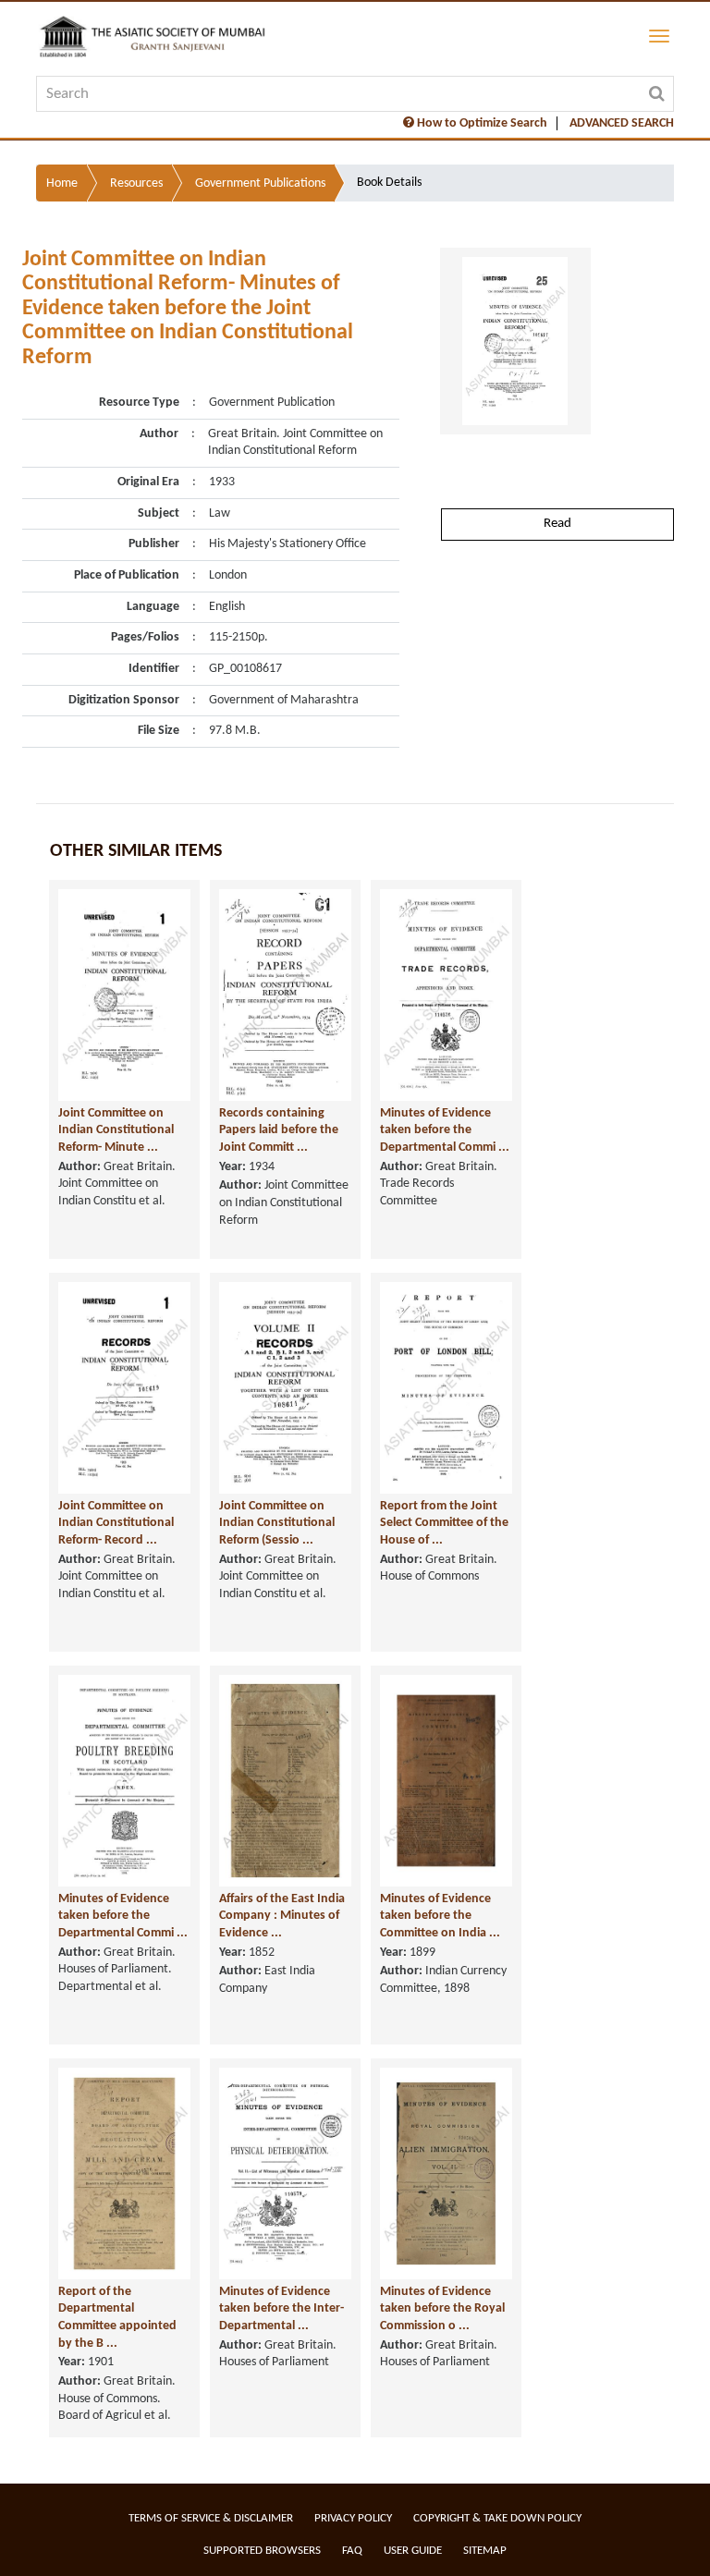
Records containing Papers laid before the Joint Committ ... (279, 1130)
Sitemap (485, 2551)
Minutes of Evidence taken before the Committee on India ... (440, 1916)
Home (62, 183)
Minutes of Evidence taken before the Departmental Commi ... (445, 1130)
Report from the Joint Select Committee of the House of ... (444, 1523)
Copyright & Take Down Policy (497, 2518)
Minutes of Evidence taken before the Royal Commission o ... (442, 2309)
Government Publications (260, 183)
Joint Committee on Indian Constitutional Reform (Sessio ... (277, 1523)
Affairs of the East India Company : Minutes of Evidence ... (282, 1916)
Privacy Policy (353, 2518)
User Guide (413, 2551)
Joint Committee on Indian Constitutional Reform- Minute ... (116, 1130)
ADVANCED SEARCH (622, 123)
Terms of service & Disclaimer (211, 2518)
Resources (136, 183)
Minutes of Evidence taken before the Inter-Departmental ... (282, 2309)
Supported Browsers (262, 2551)
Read (557, 524)
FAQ (352, 2551)
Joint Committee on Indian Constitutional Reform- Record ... (116, 1523)
